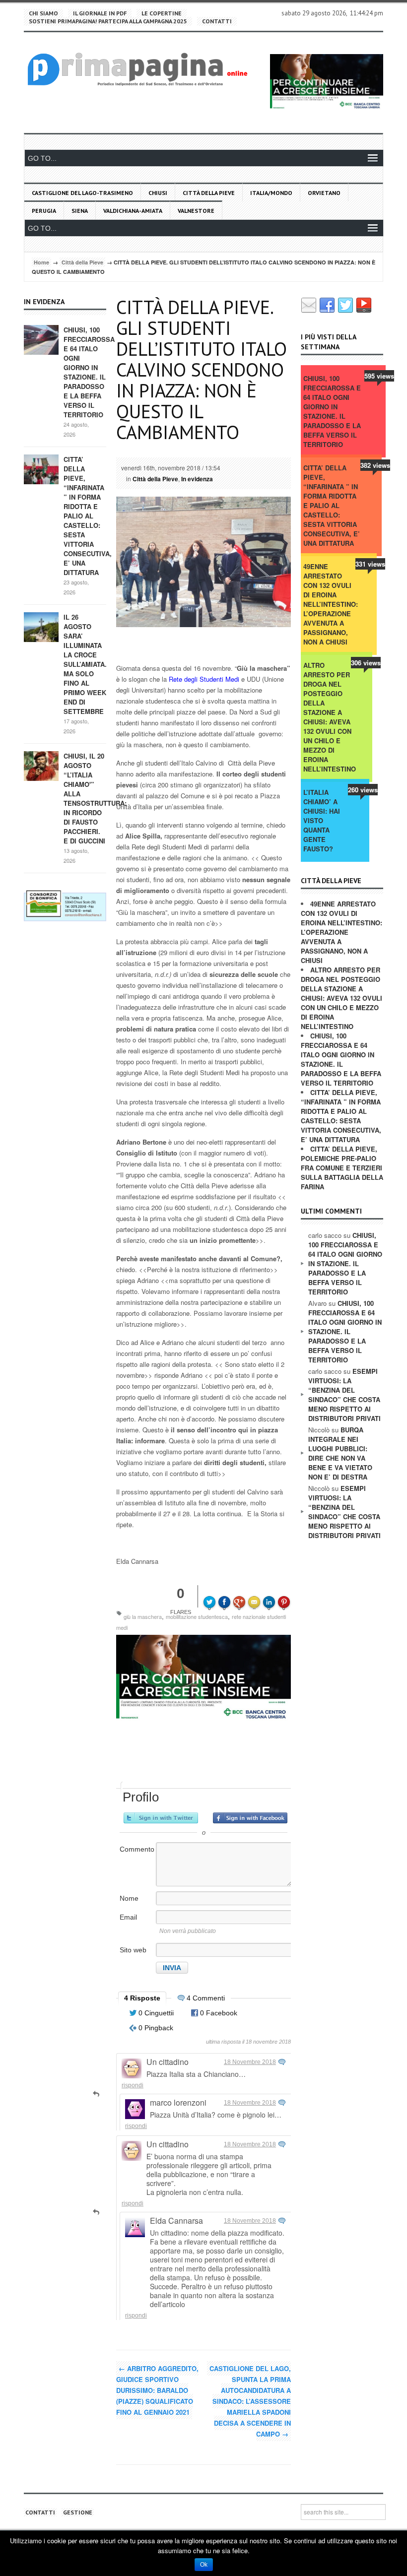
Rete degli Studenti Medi (204, 679)
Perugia (44, 211)
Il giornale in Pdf (100, 13)
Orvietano (324, 193)
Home (41, 262)
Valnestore (196, 211)
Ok (204, 2565)
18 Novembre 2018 (250, 2062)
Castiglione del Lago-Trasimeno (82, 193)
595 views (379, 376)
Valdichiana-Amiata (133, 211)
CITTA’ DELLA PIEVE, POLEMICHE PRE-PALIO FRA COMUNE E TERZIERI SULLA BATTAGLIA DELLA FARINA (342, 1168)
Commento (137, 1849)
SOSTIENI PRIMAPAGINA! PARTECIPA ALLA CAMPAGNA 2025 (108, 21)
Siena (80, 211)
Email (128, 1917)
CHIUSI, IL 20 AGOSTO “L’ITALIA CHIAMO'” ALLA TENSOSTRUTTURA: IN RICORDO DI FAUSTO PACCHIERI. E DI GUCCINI (95, 798)
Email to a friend (256, 1595)
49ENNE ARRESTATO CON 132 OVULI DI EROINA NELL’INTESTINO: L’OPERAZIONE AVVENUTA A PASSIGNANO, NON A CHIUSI (330, 604)
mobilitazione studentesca (197, 1616)
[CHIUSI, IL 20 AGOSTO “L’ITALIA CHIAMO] (41, 765)
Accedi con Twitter (161, 1818)
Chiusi (158, 193)
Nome (129, 1898)
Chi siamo (43, 13)
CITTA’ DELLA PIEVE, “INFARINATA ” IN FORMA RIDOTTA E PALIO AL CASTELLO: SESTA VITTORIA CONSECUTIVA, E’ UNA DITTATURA (88, 516)
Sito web (133, 1950)
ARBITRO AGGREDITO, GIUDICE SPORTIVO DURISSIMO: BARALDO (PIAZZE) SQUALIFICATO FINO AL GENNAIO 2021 (157, 2390)
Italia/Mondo (271, 193)
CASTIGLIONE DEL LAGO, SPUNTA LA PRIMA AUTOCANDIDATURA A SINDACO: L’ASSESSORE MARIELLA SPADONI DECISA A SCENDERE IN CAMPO (250, 2401)
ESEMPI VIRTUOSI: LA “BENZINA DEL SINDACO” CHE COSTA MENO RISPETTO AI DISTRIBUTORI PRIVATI (344, 1395)
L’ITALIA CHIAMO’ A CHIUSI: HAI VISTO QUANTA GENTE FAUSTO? (322, 820)
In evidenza (197, 479)
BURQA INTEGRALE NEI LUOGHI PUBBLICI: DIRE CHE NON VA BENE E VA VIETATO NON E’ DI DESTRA (340, 1453)
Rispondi (133, 2085)
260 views (363, 790)
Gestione (78, 2512)
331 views (370, 564)
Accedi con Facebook (250, 1818)
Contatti (217, 21)
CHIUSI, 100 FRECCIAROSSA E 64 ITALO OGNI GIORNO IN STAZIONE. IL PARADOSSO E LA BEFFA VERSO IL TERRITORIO (89, 372)
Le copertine (162, 13)
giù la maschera (143, 1616)
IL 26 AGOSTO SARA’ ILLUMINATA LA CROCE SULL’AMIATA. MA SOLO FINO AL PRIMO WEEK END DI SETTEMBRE (85, 664)
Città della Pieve (209, 193)
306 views (366, 663)
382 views (375, 465)
